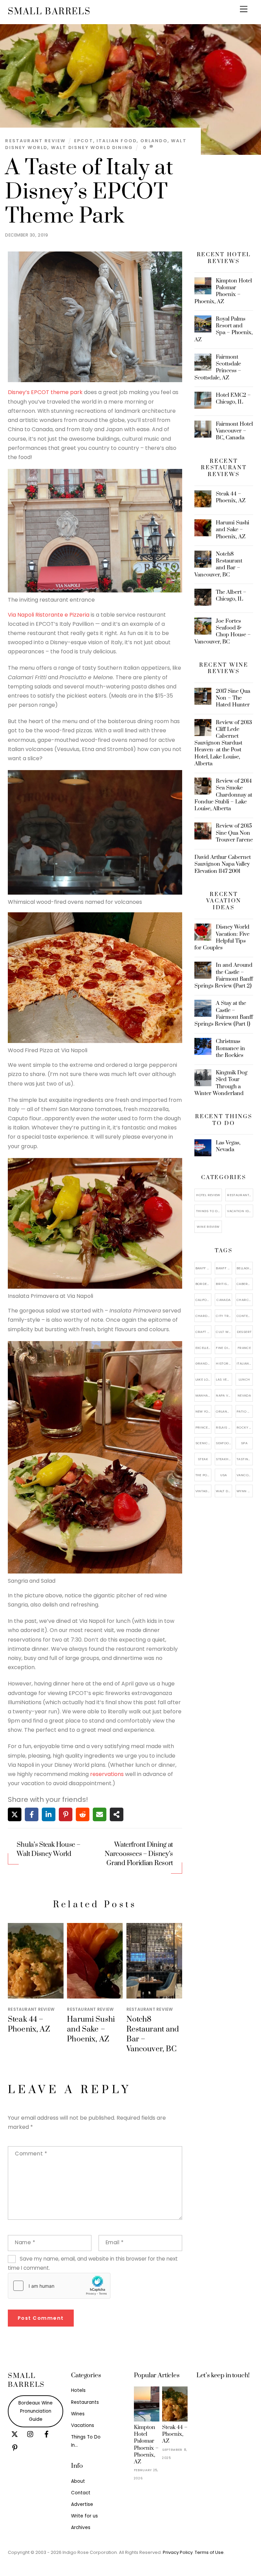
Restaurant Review (35, 141)
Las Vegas (224, 1379)
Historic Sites (224, 1363)
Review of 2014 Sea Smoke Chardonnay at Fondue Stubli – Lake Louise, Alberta (223, 795)
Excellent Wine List (204, 1348)
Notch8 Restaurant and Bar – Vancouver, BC (219, 564)
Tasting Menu (245, 1459)
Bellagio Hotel (245, 1268)
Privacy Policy (178, 2552)
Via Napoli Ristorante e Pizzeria (49, 615)
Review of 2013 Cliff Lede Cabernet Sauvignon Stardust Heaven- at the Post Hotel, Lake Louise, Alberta (223, 743)
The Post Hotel (204, 1475)
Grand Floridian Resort (204, 1363)
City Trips (224, 1316)
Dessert (244, 1332)
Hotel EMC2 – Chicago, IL (233, 398)
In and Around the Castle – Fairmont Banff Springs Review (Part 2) (224, 975)
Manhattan (204, 1395)
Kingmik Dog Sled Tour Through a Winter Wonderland (221, 1083)
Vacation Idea (240, 1211)
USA (224, 1475)
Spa (244, 1443)
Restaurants (85, 2402)
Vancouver (245, 1475)
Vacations (83, 2425)
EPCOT (84, 141)
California (204, 1300)
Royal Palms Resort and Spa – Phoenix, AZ (224, 329)
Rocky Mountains (245, 1427)
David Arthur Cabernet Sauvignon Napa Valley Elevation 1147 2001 (223, 864)
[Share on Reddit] (83, 1814)
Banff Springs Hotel (224, 1268)
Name (25, 2242)
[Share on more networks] (117, 1814)
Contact (81, 2493)
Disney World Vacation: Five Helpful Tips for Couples (222, 937)
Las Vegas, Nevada (228, 1146)
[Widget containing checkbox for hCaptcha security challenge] (59, 2286)
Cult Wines (224, 1332)
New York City (204, 1411)
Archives (81, 2528)
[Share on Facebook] (32, 1814)
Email (115, 2242)
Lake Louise (204, 1379)
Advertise (82, 2504)
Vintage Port (204, 1491)
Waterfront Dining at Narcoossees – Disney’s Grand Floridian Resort (139, 1854)
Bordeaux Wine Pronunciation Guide (36, 2411)
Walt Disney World (224, 1491)
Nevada (244, 1395)
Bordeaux (204, 1284)
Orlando (154, 141)
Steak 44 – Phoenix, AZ (29, 2024)
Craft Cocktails (204, 1332)
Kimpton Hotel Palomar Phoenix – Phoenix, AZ (223, 291)
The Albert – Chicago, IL (231, 596)
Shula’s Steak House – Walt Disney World (48, 1849)
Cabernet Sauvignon (245, 1284)
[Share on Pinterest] (66, 1814)
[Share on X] (15, 1814)
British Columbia (224, 1284)
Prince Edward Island (204, 1427)
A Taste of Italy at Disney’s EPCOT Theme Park (89, 192)
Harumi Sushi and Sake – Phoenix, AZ (91, 2029)
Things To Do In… (209, 1211)
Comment (31, 2154)
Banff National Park (204, 1268)
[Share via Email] (100, 1814)
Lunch (244, 1379)
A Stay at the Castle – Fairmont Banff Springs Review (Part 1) (224, 1014)
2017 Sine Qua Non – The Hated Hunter (233, 698)
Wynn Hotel (245, 1491)
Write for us (84, 2516)
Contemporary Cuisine (245, 1316)
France (244, 1348)
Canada (223, 1300)
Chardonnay (204, 1316)
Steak (203, 1459)
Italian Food (117, 141)
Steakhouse (224, 1459)
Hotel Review (208, 1195)
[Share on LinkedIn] (49, 1814)
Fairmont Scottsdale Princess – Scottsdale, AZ (218, 367)
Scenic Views (204, 1443)
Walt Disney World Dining (92, 148)
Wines (78, 2414)
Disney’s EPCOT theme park (45, 392)
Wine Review (208, 1227)
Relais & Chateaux (224, 1427)
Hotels (78, 2390)
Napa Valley (224, 1395)
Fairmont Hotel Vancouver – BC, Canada (234, 431)
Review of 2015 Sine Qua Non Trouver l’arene (234, 833)
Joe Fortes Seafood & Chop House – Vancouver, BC (223, 631)
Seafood (224, 1443)
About (78, 2481)
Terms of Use (209, 2552)
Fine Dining (224, 1348)
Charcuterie (245, 1300)
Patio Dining (245, 1411)
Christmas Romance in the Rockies (230, 1048)
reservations (107, 1774)
